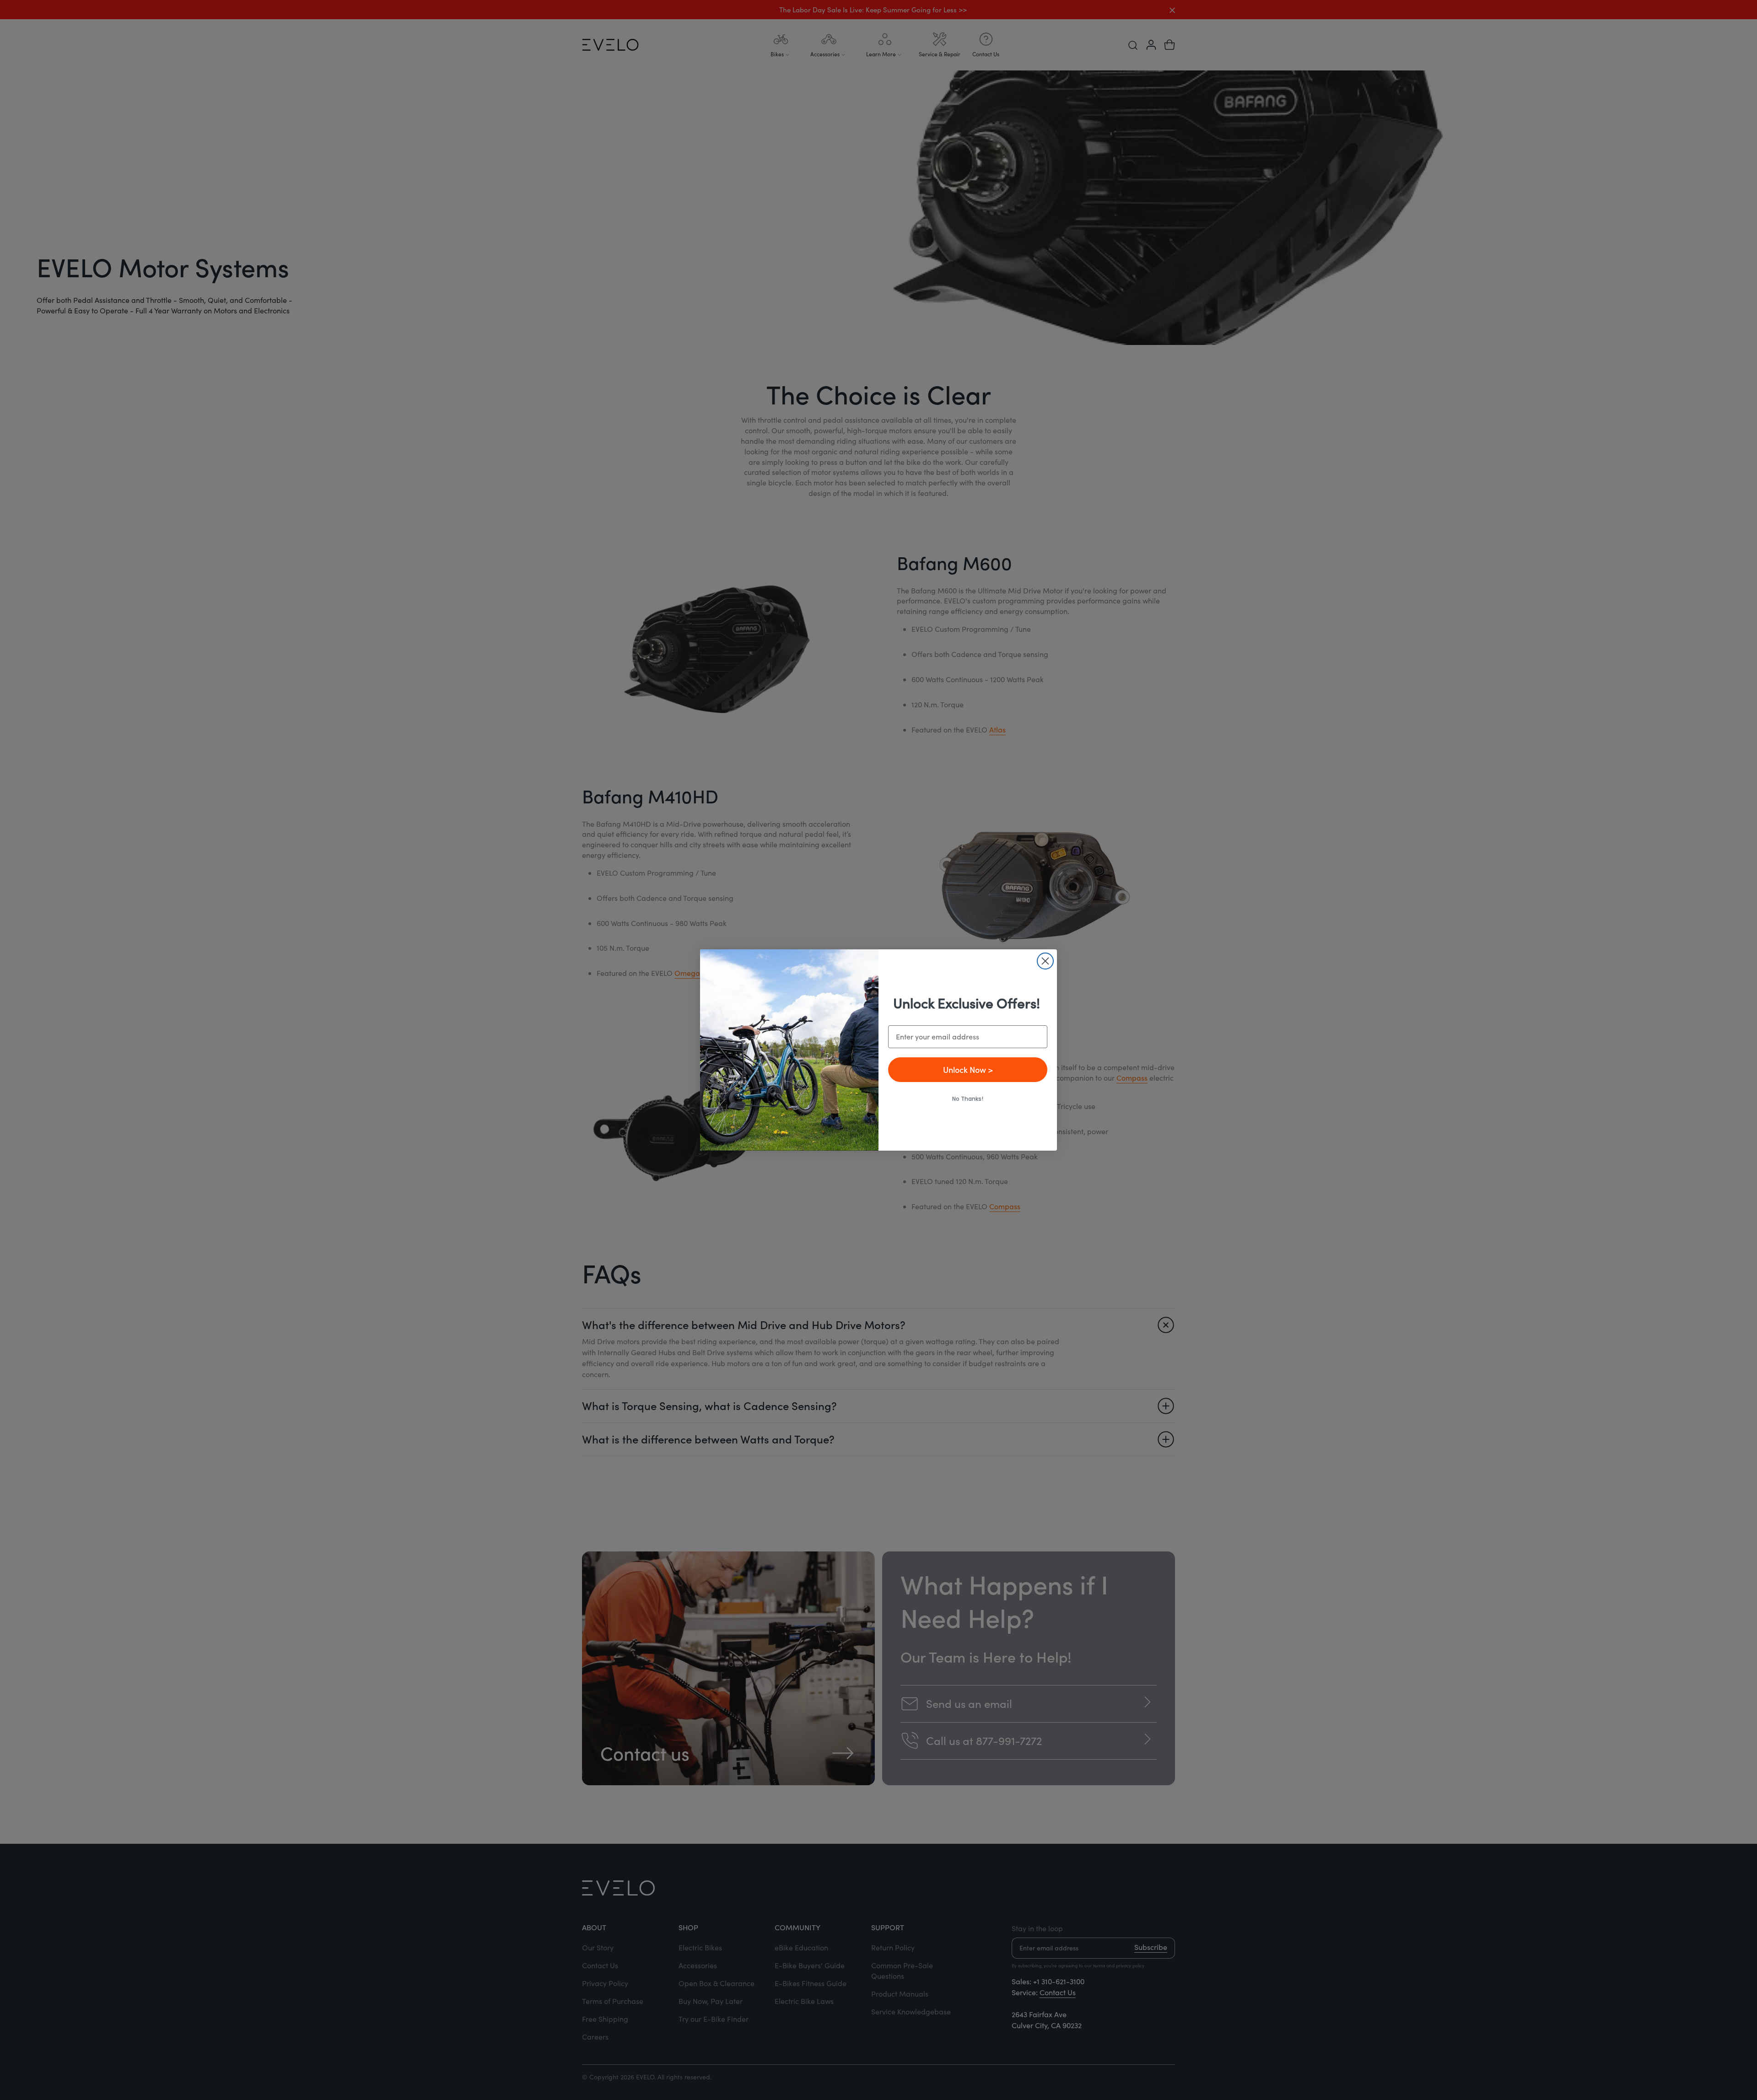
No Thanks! (968, 1099)
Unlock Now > (968, 1069)
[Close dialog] (1045, 961)
